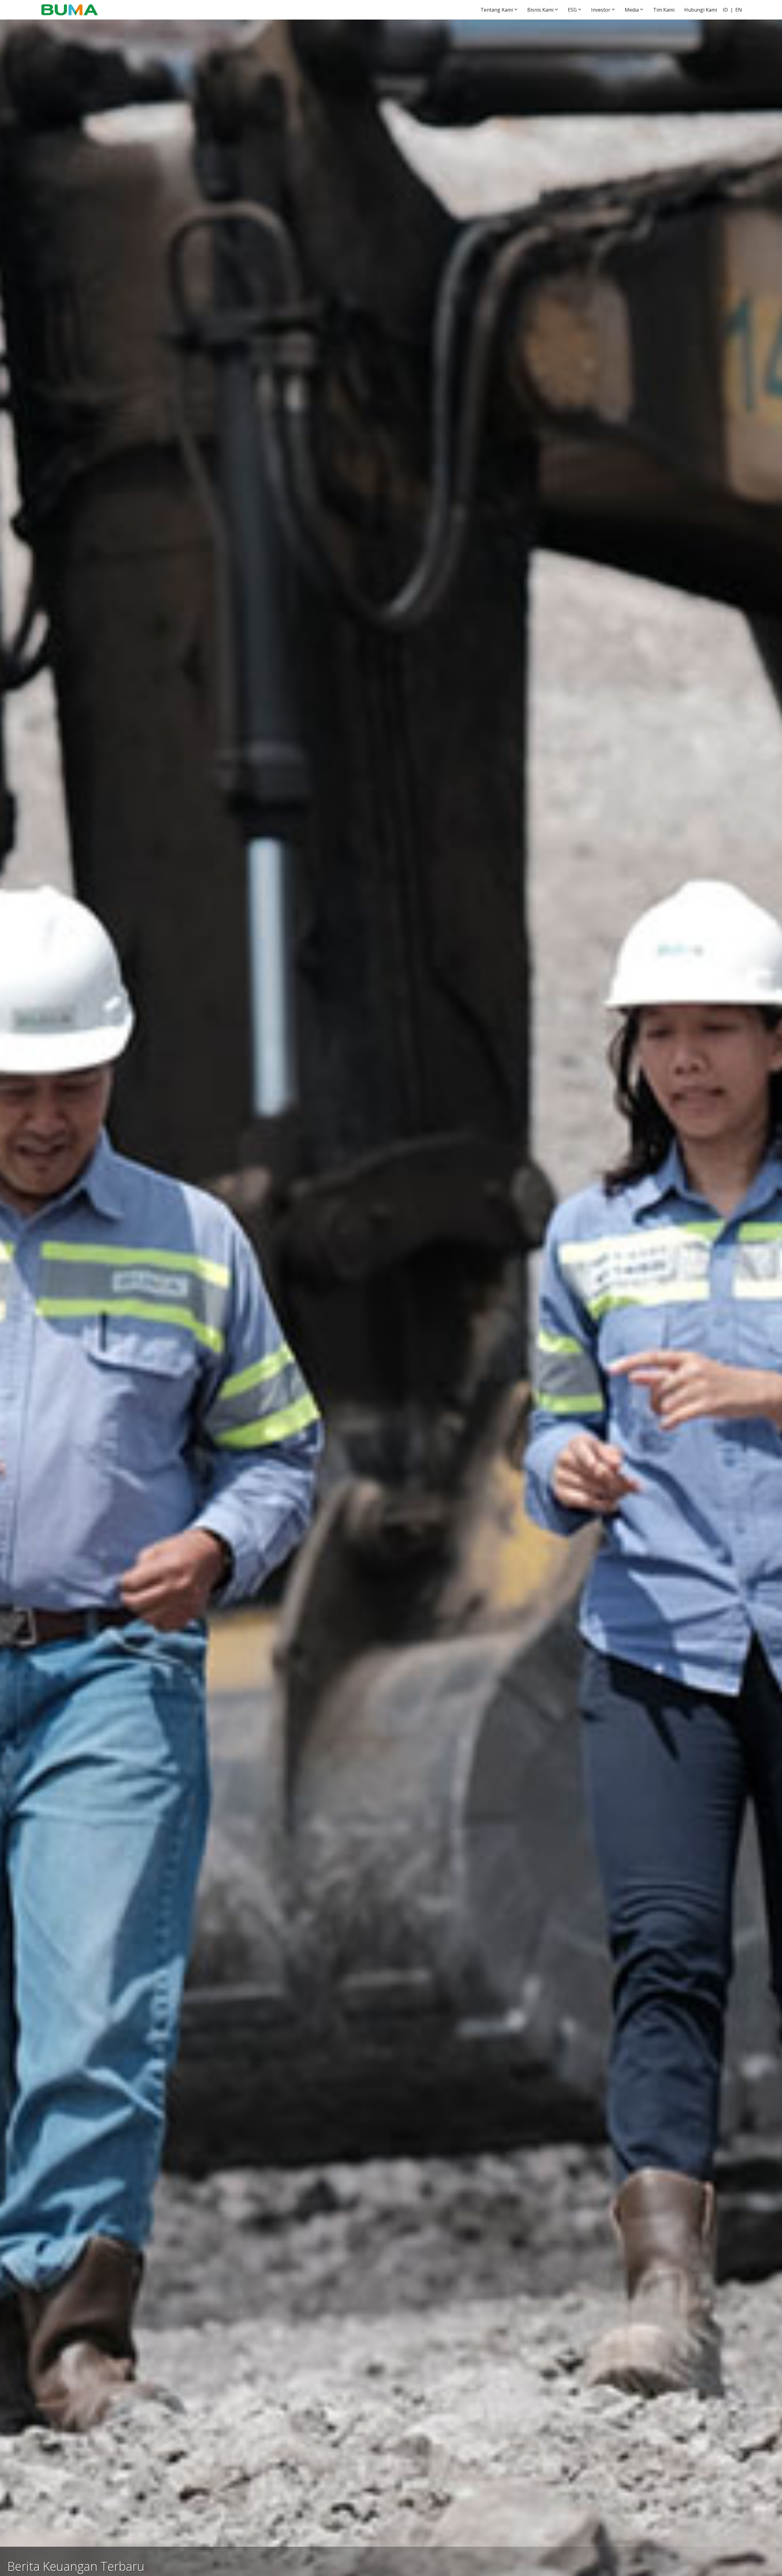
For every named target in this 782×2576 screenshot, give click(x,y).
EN (739, 10)
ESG (572, 10)
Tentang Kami (497, 10)
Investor (601, 10)
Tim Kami (664, 10)
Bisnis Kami (540, 10)
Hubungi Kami (701, 10)
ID (725, 10)
